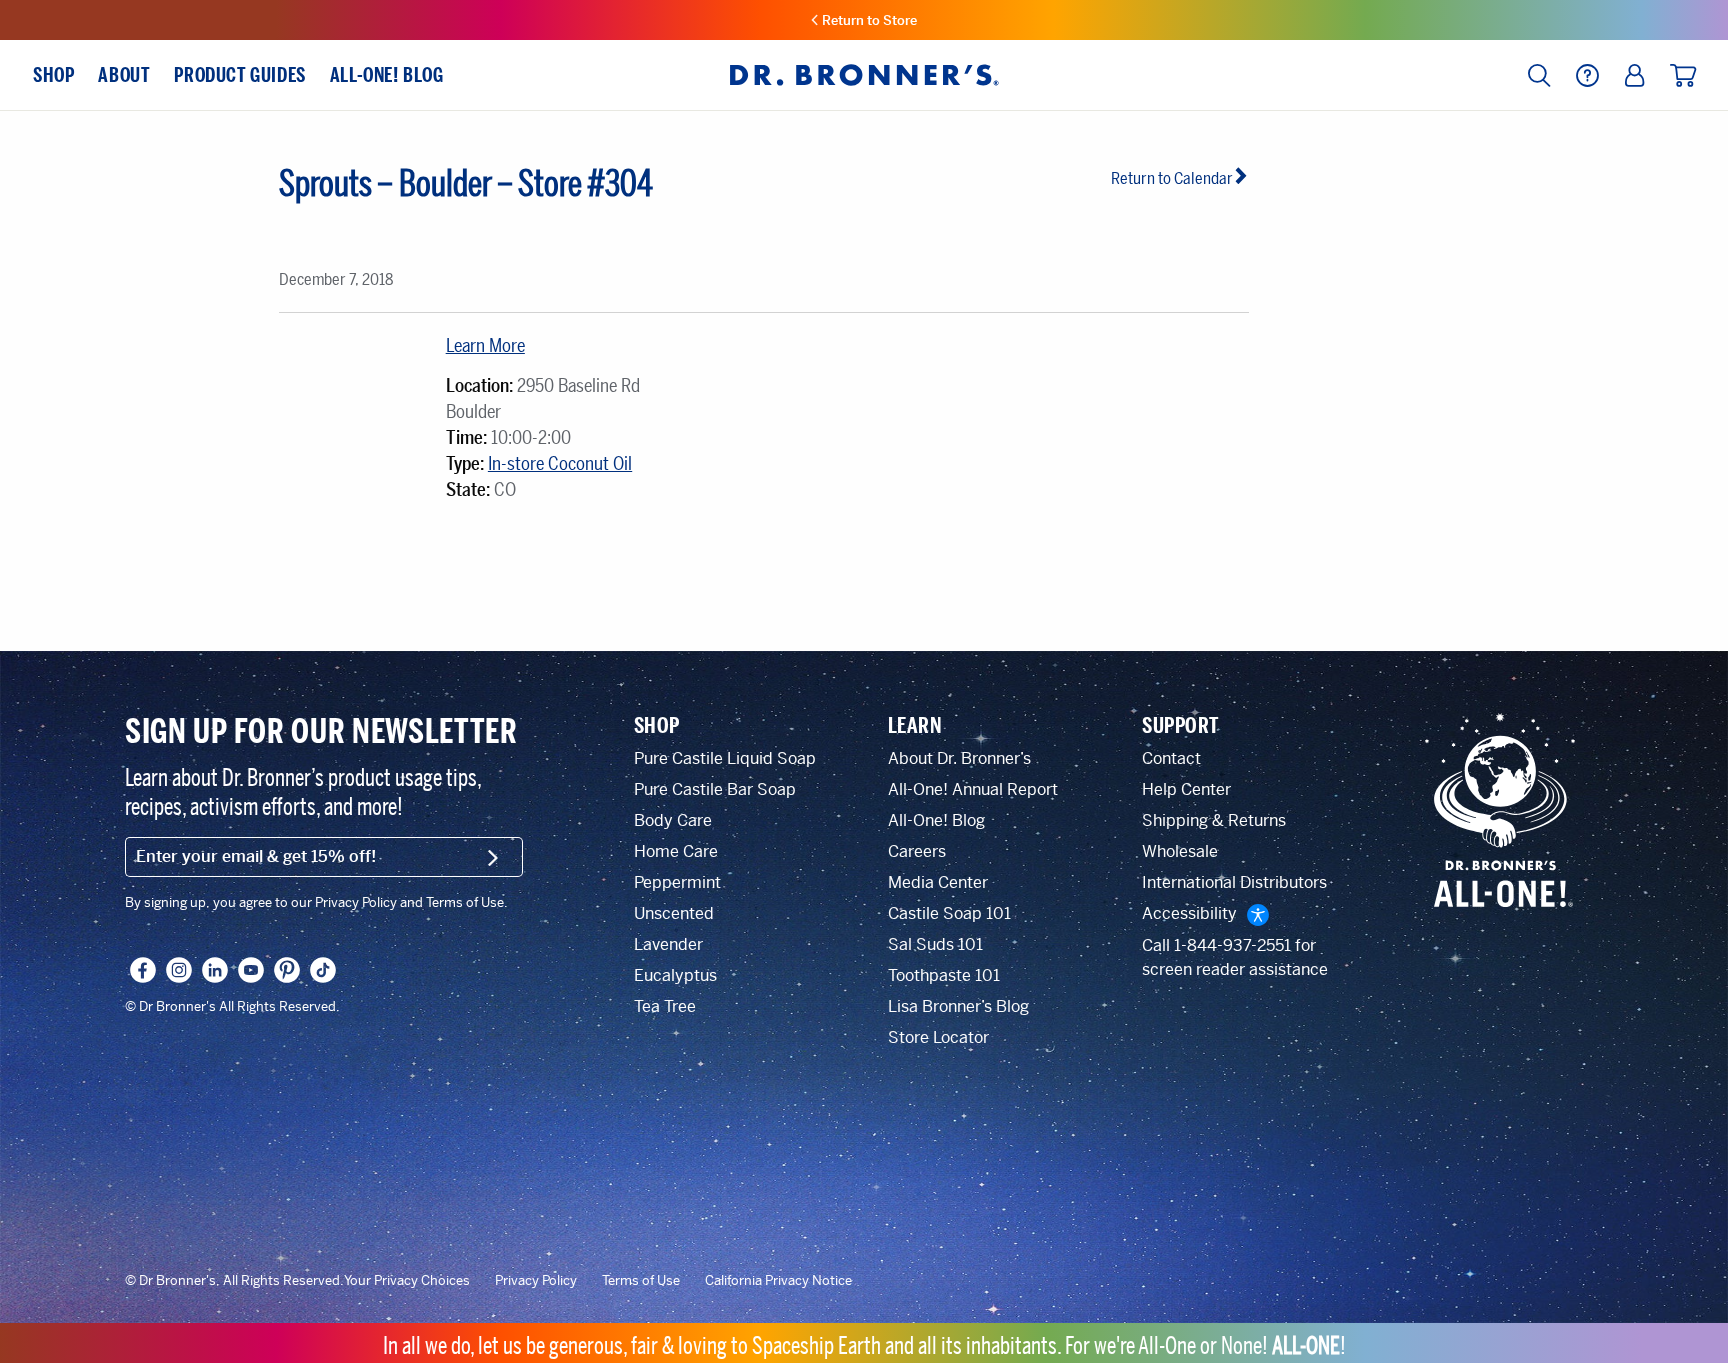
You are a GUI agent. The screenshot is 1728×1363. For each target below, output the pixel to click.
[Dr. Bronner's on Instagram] (179, 970)
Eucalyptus (675, 975)
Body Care (673, 820)
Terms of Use (641, 1281)
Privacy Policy (536, 1281)
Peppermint (677, 882)
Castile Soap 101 (949, 913)
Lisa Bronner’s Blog (958, 1006)
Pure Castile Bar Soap (715, 789)
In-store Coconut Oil (560, 464)
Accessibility (1189, 913)
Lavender (668, 944)
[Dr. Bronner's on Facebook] (143, 970)
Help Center (1186, 789)
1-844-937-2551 (1232, 945)
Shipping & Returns (1214, 820)
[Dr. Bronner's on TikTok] (323, 970)
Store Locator (938, 1037)
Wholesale (1180, 851)
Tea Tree (665, 1006)
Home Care (676, 851)
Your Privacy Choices (407, 1281)
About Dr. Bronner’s (959, 758)
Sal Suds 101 (935, 944)
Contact (1171, 758)
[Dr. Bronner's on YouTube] (251, 970)
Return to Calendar (1172, 178)
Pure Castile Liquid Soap (725, 758)
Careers (917, 851)
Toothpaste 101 (944, 975)
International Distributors (1234, 882)
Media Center (938, 882)
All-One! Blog (936, 820)
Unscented (674, 913)
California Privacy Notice (778, 1281)
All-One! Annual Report (973, 789)
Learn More (485, 346)
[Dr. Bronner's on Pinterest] (287, 970)
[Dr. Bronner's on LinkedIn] (215, 970)
